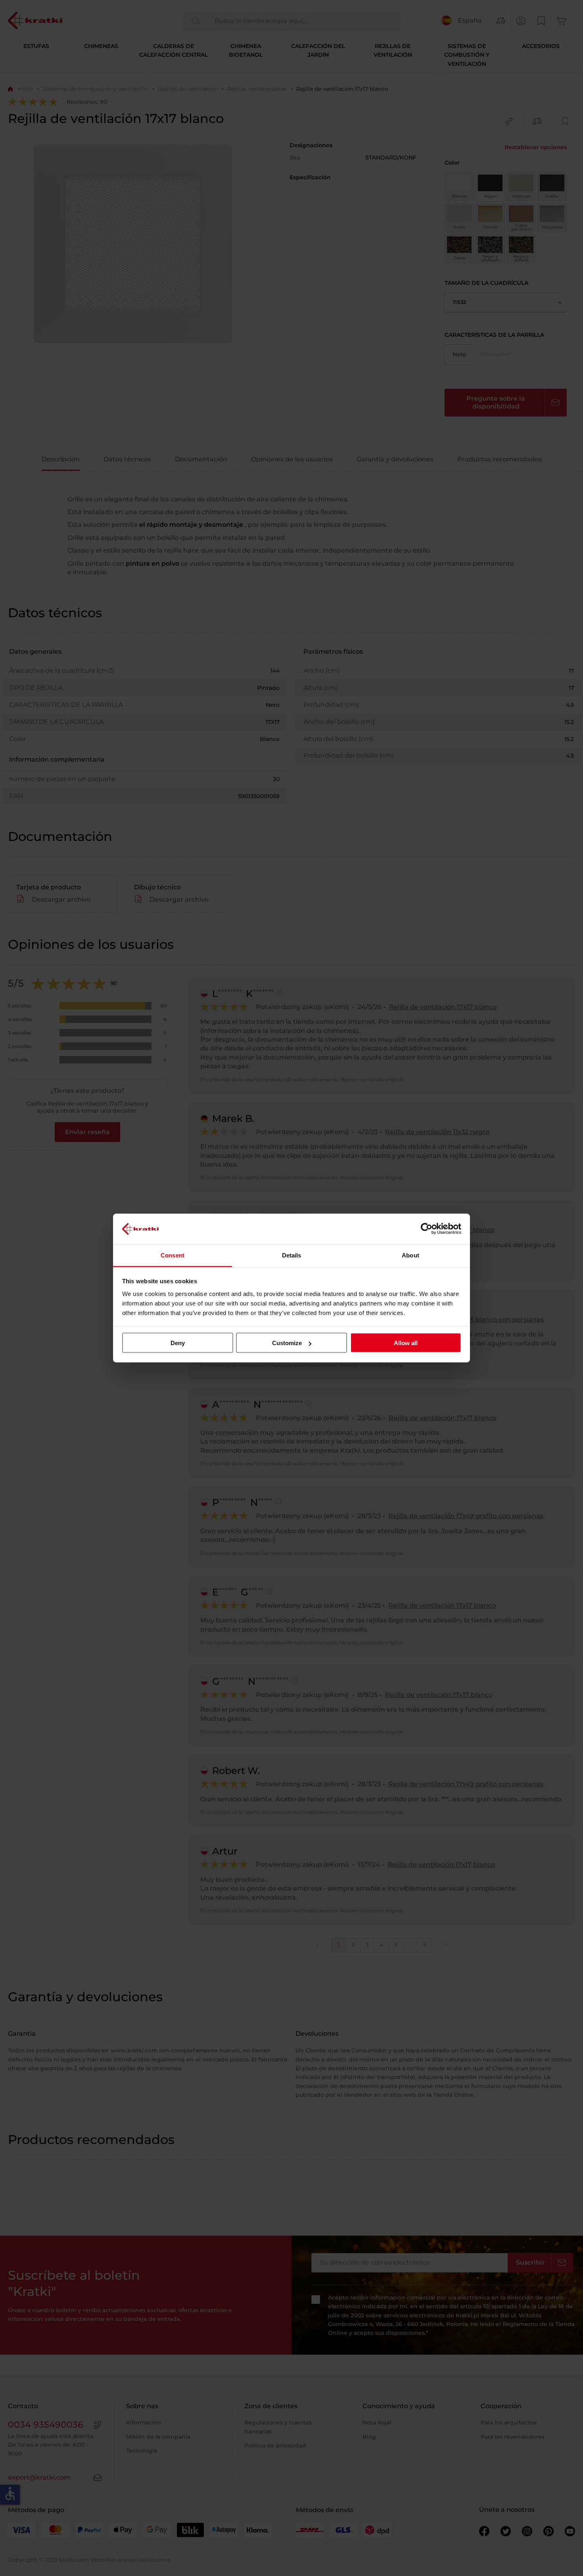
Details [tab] (292, 1255)
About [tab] (410, 1255)
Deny (178, 1343)
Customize (287, 1343)
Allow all (406, 1343)
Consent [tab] (173, 1255)
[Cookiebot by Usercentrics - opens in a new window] (427, 1229)
